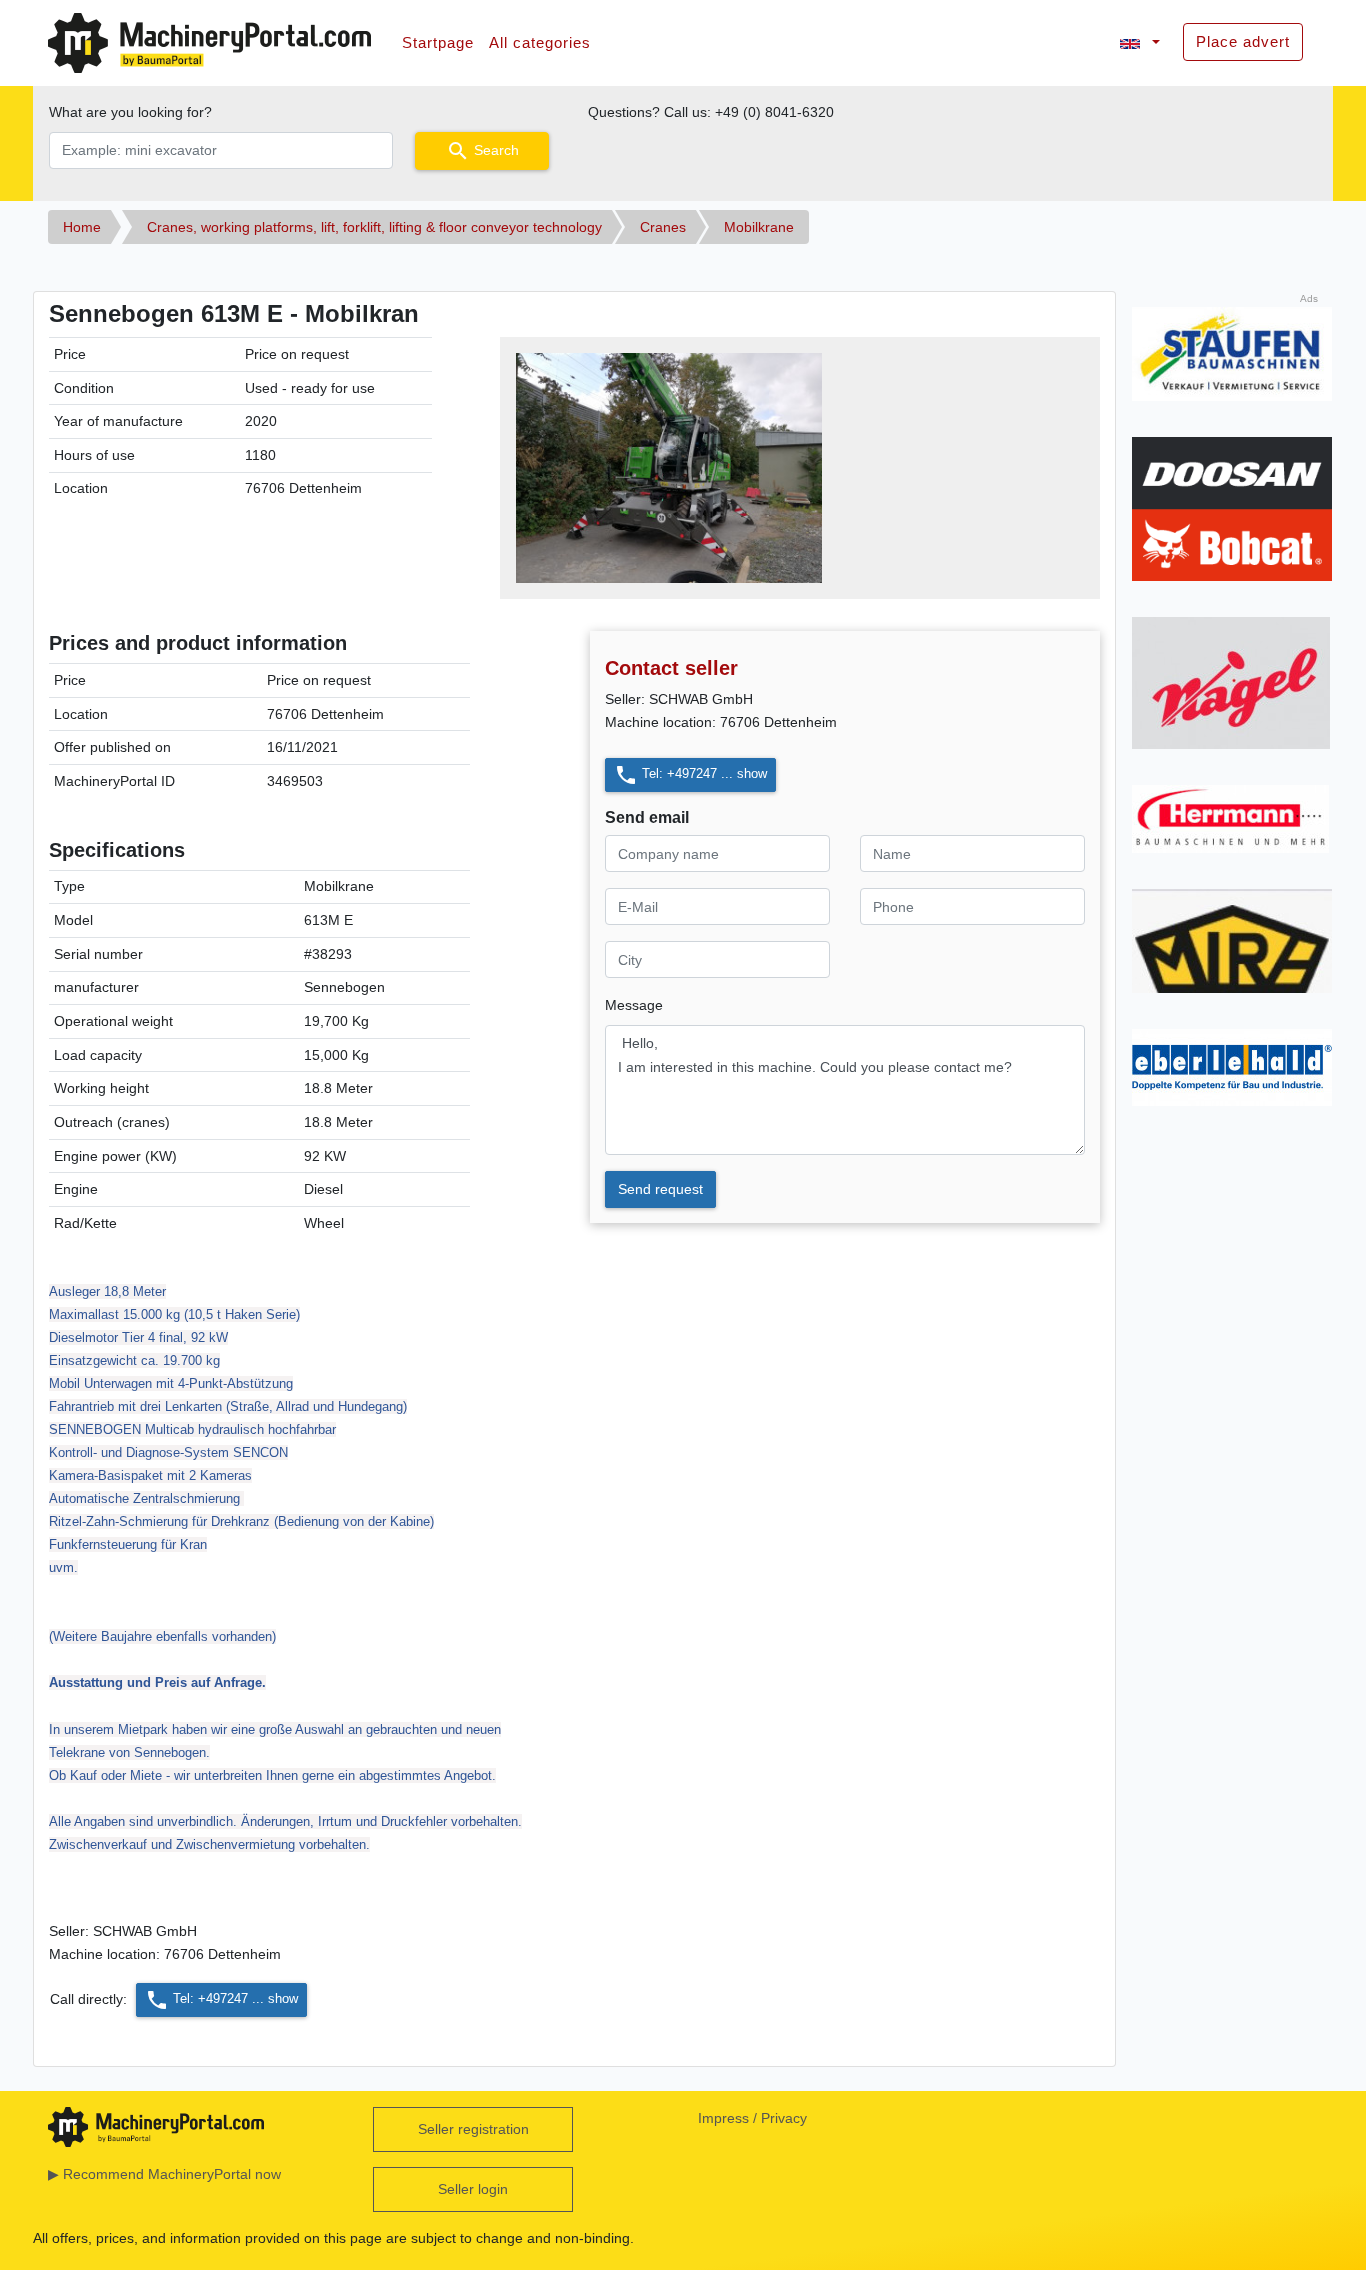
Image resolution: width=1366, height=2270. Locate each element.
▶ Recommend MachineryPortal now (164, 2174)
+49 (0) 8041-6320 (774, 112)
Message (634, 1005)
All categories (540, 42)
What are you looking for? (130, 112)
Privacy (784, 2118)
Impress (723, 2118)
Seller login (473, 2189)
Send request (660, 1189)
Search (482, 151)
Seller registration (473, 2129)
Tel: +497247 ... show (690, 775)
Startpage (438, 42)
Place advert (1243, 41)
